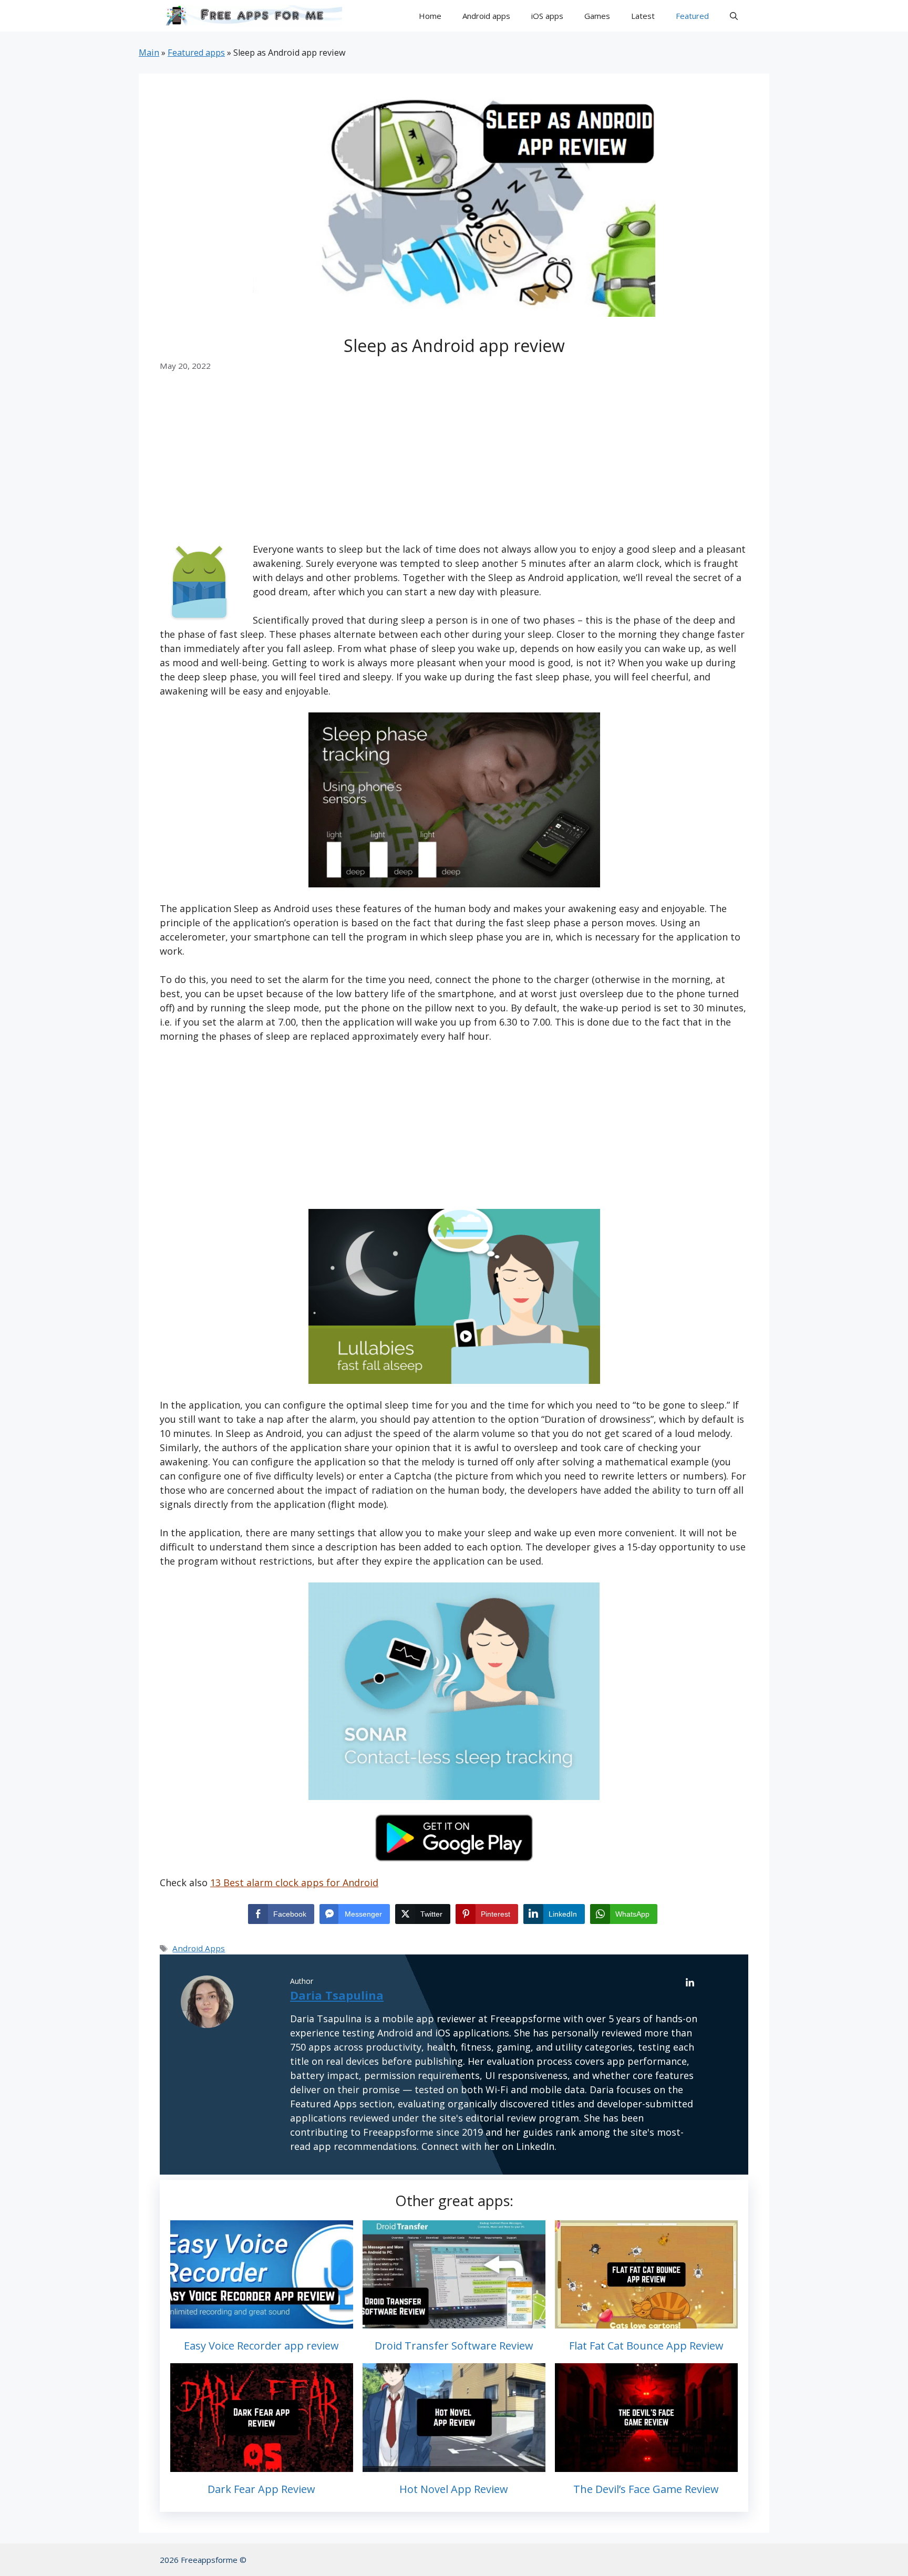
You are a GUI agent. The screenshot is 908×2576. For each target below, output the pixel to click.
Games (597, 16)
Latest (643, 16)
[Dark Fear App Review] (262, 2465)
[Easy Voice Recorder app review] (262, 2321)
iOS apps (547, 16)
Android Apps (199, 1948)
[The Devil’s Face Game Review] (646, 2465)
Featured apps (196, 53)
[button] (734, 16)
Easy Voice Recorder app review (261, 2346)
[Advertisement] (454, 464)
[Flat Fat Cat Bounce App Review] (646, 2321)
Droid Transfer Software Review (454, 2346)
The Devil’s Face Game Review (646, 2489)
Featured (692, 16)
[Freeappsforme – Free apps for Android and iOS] (251, 16)
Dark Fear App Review (261, 2489)
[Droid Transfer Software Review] (454, 2321)
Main (149, 53)
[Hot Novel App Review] (454, 2465)
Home (430, 16)
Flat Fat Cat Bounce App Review (646, 2346)
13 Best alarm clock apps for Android (294, 1882)
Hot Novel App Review (454, 2489)
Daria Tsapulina (337, 1995)
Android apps (486, 16)
